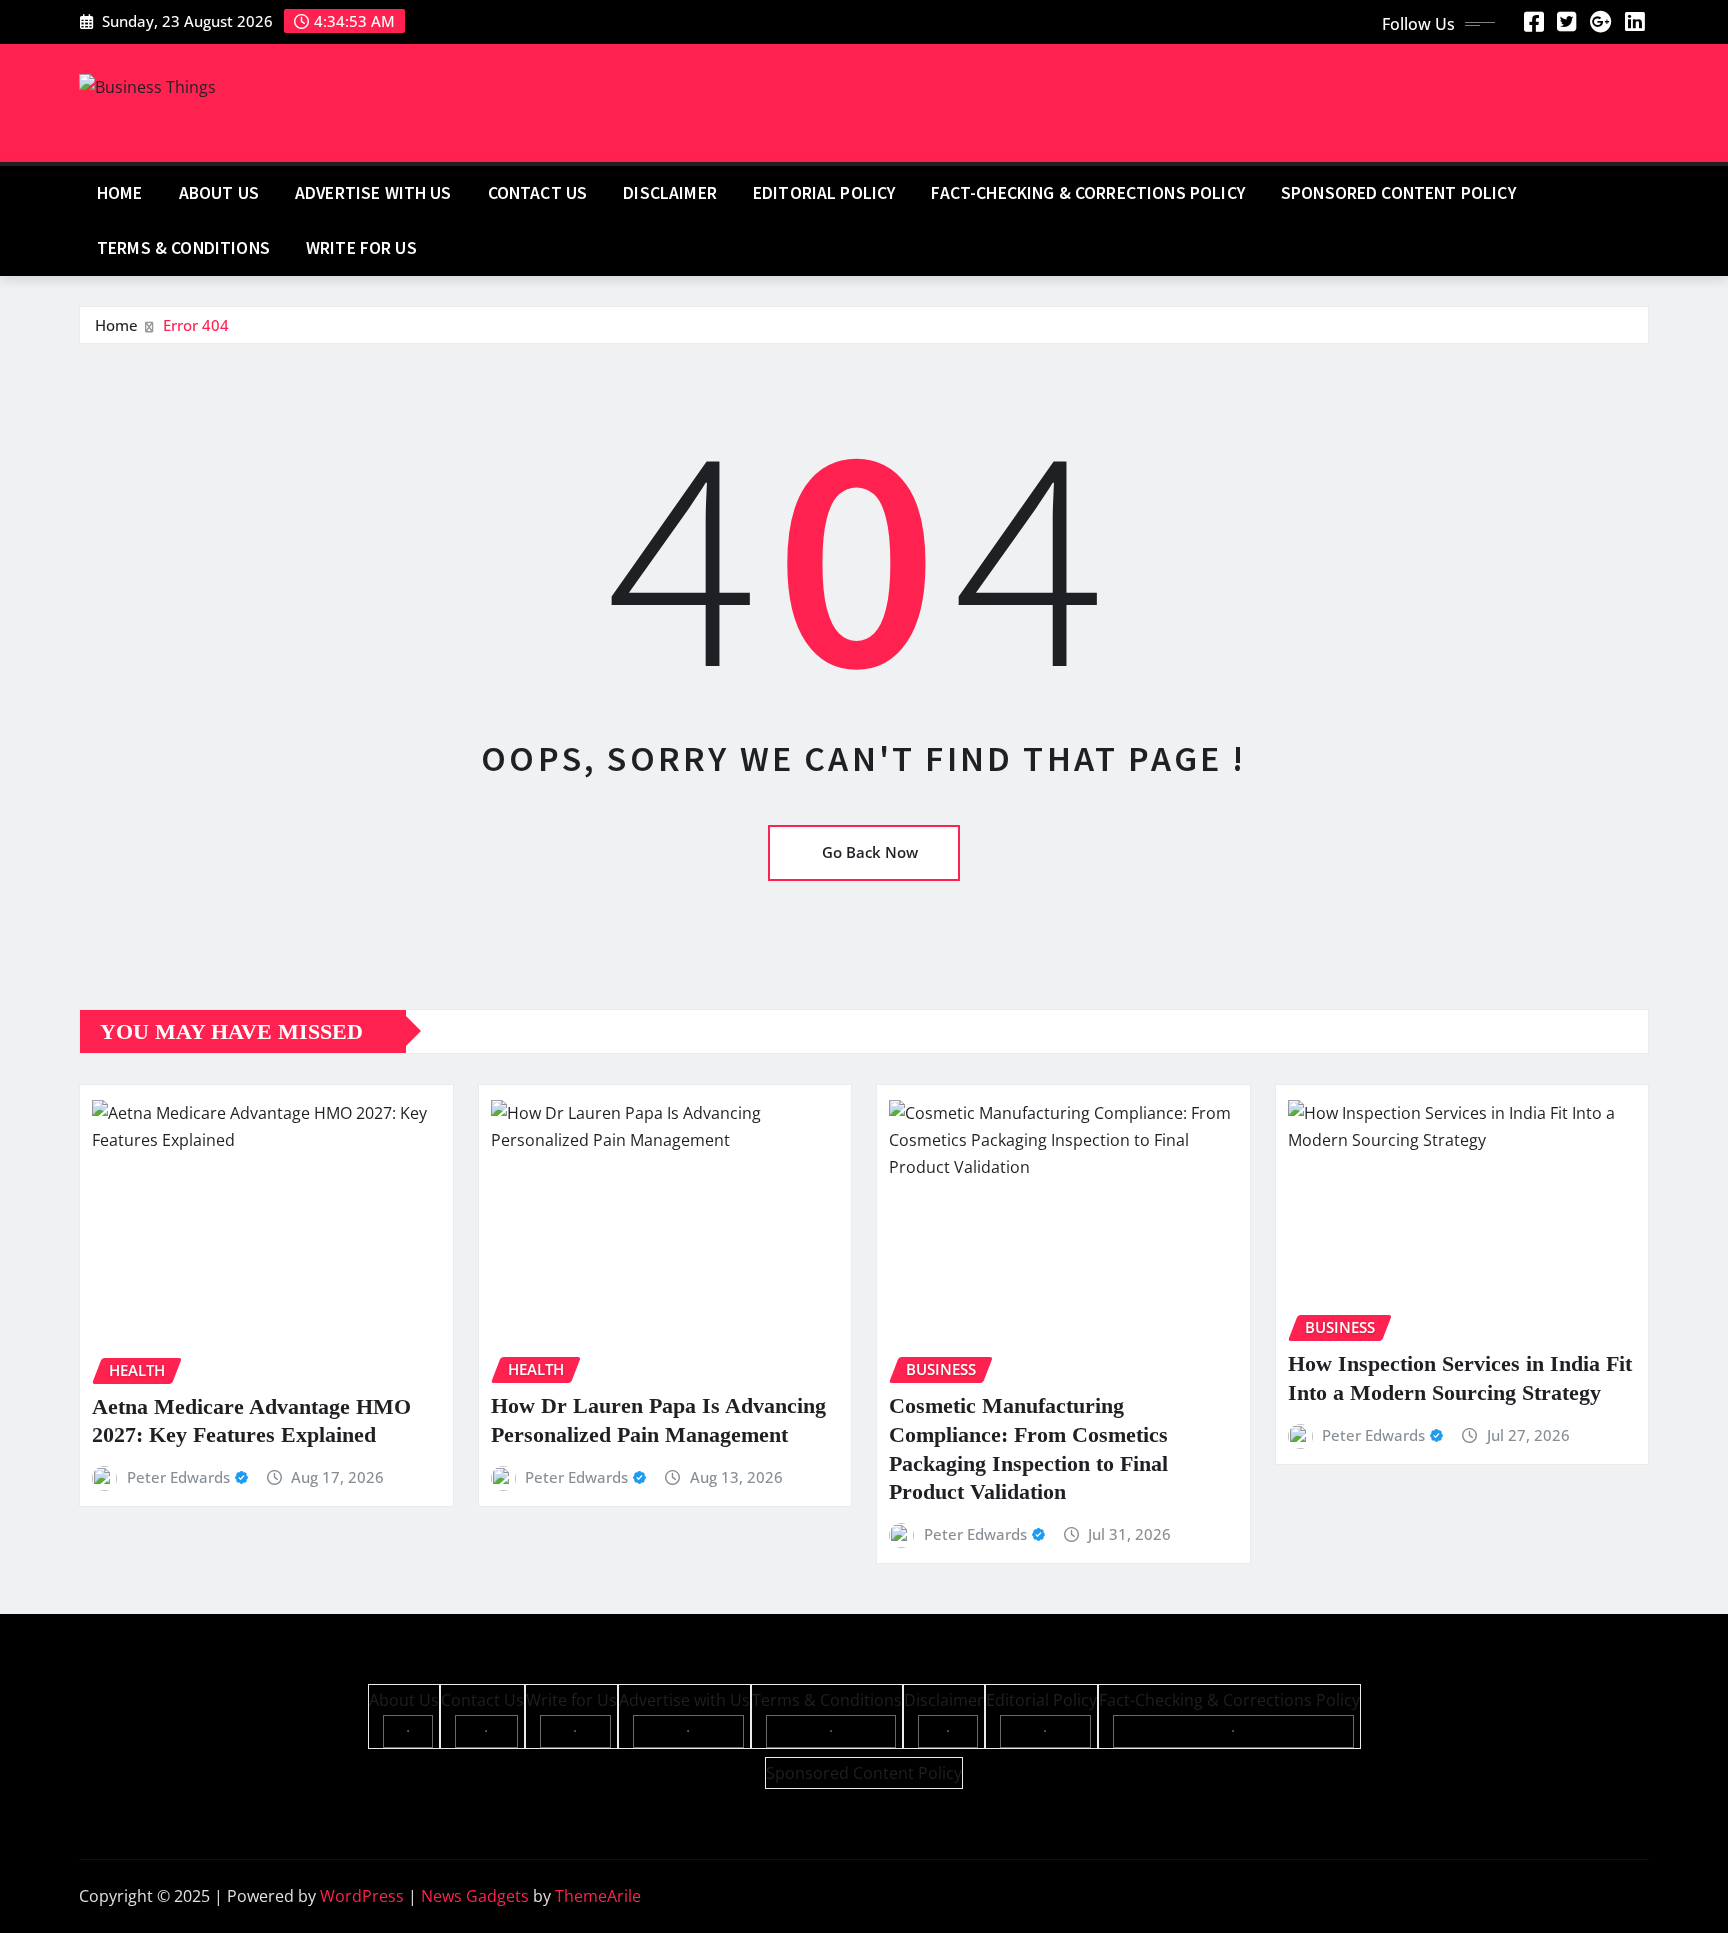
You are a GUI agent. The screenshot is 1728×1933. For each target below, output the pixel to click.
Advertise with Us (373, 193)
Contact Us (538, 193)
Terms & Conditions (183, 248)
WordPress (362, 1896)
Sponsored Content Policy (1398, 193)
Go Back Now (870, 852)
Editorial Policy (824, 193)
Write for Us (361, 248)
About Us (219, 193)
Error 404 (196, 325)
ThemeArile (598, 1896)
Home (120, 193)
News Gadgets (475, 1896)
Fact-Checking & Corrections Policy (1087, 193)
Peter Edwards (178, 1477)
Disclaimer (670, 193)
